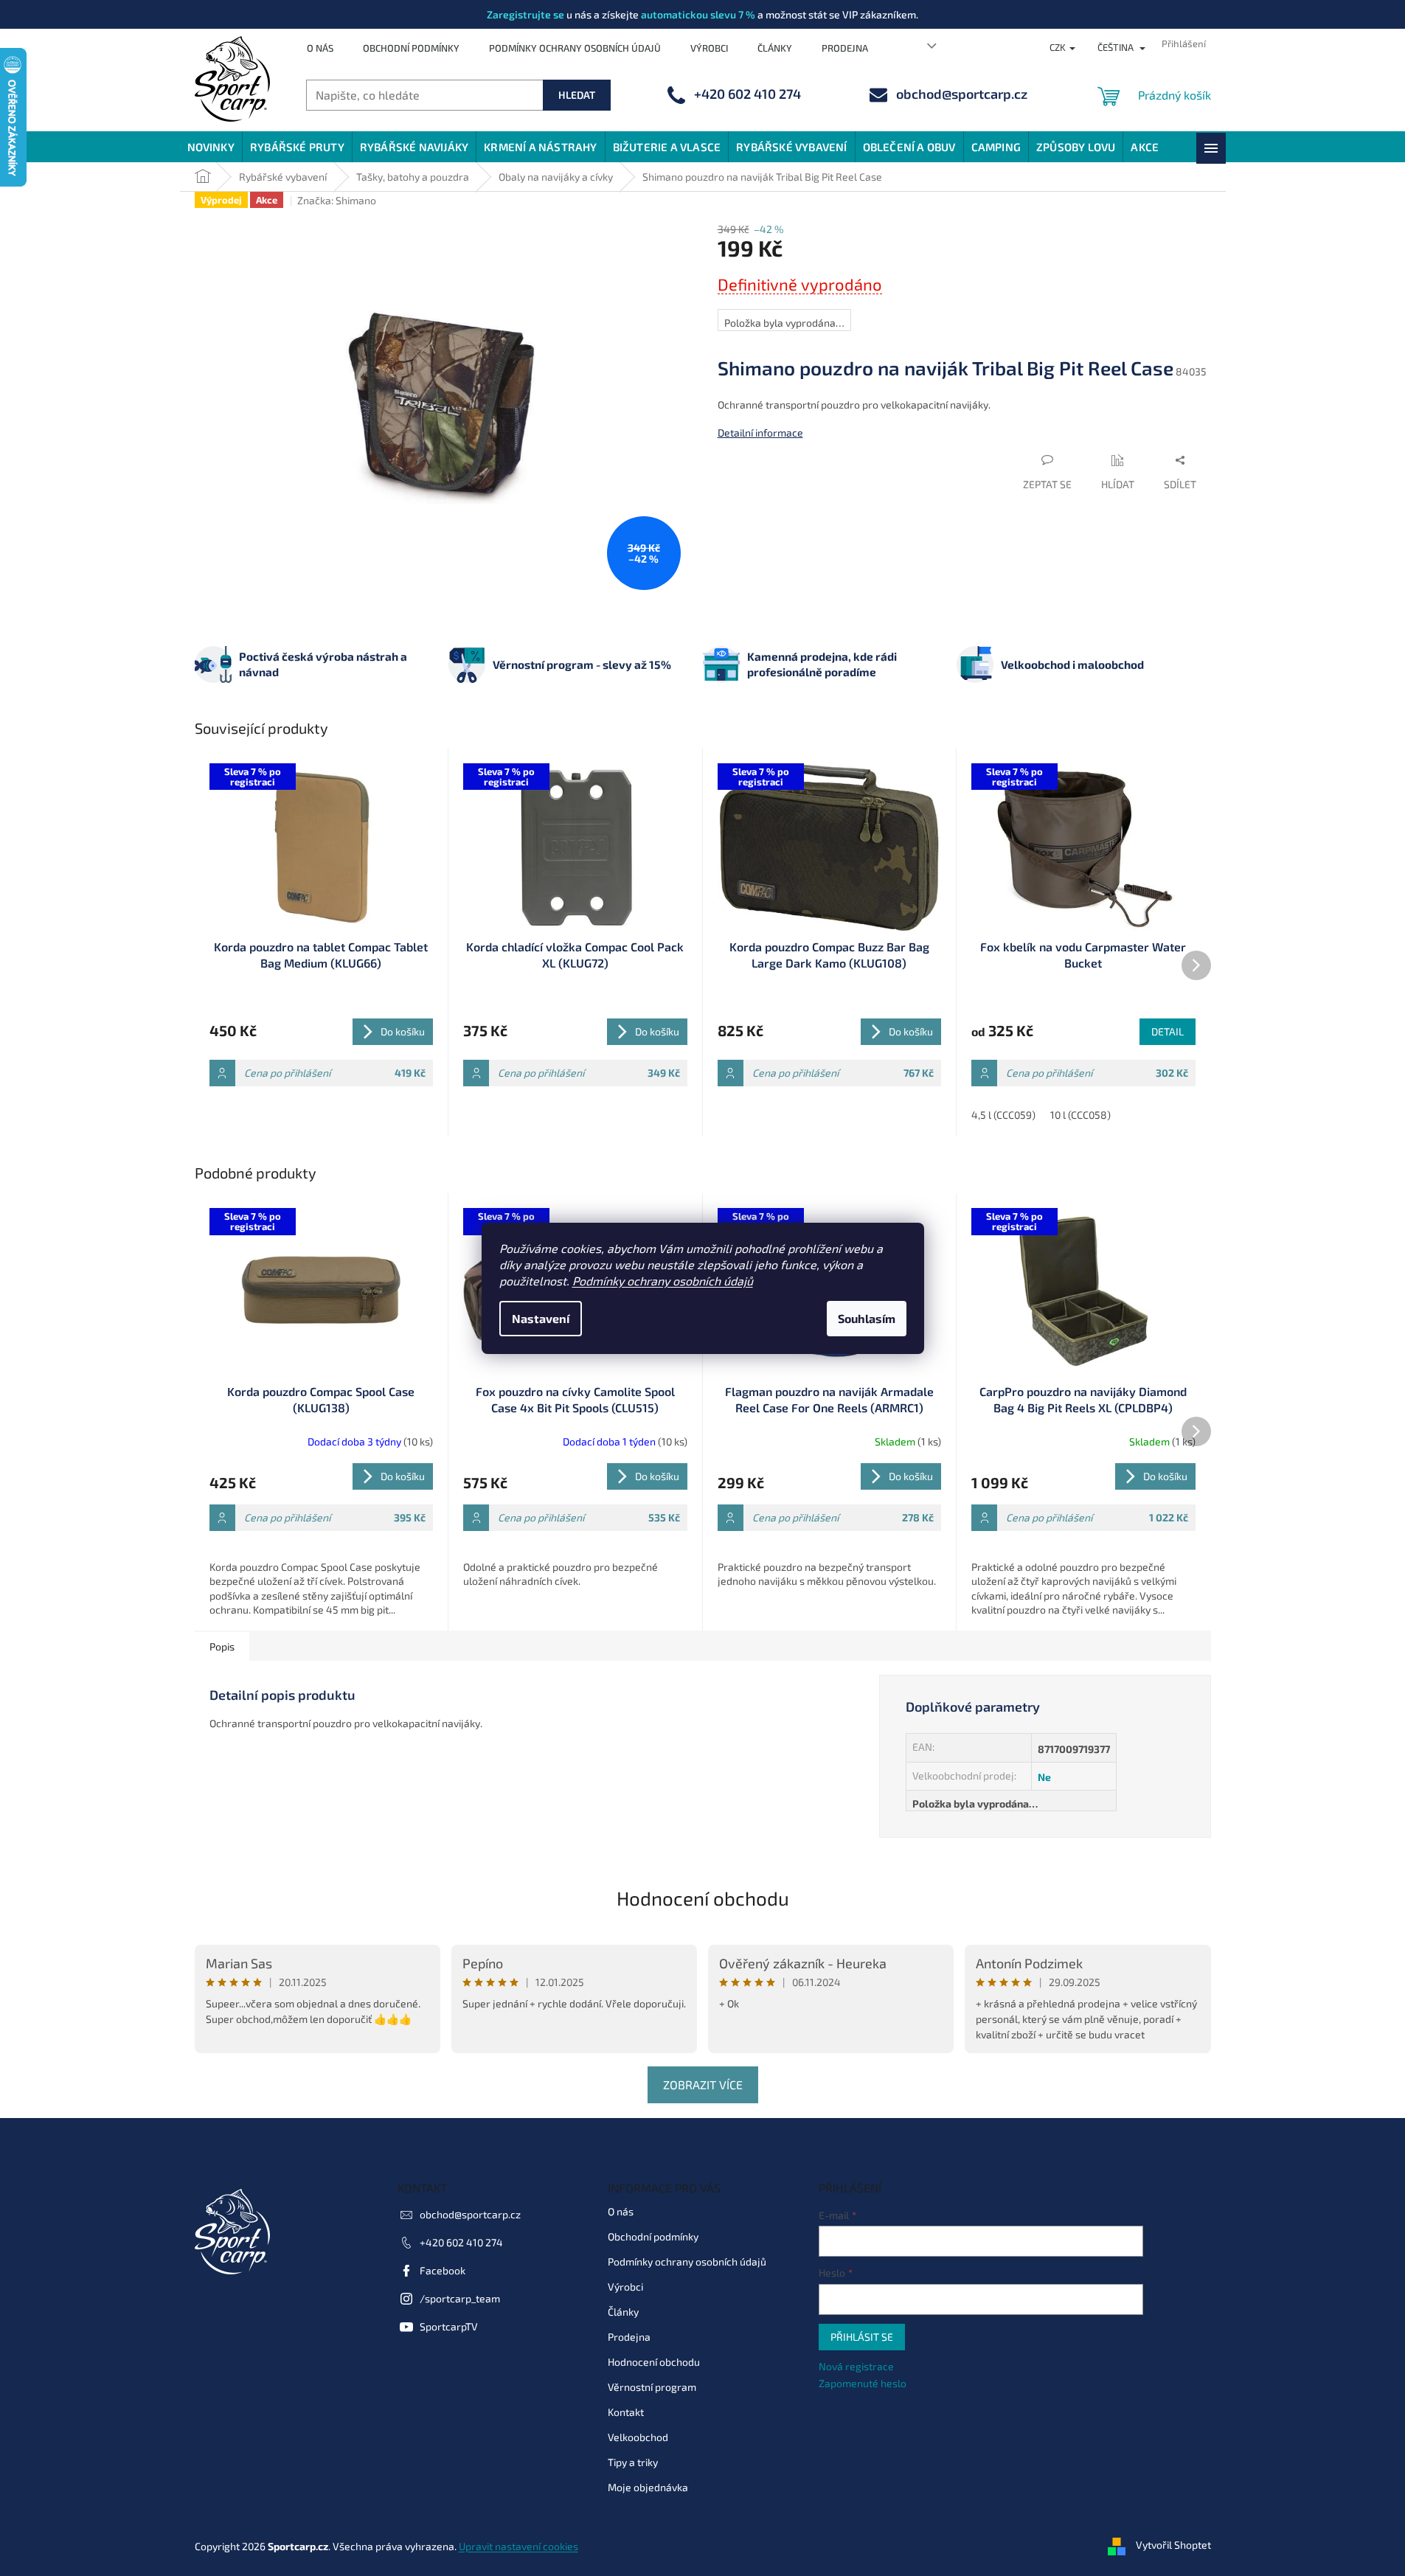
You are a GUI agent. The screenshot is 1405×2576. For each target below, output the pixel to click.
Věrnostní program (652, 2387)
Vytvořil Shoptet (1173, 2545)
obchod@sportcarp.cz (470, 2214)
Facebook (443, 2270)
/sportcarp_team (460, 2298)
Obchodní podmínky (411, 48)
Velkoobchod (638, 2437)
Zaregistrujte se (525, 14)
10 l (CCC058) (1080, 1115)
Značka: (337, 200)
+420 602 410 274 (461, 2242)
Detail (1168, 1031)
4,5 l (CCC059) (1003, 1115)
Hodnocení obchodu (703, 1898)
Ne (1044, 1777)
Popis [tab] (222, 1646)
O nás (320, 48)
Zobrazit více (703, 2084)
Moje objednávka (648, 2487)
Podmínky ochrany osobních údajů (663, 1281)
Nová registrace (856, 2366)
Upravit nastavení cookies (518, 2546)
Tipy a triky (633, 2462)
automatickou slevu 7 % (698, 14)
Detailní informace (760, 433)
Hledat (577, 95)
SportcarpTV (449, 2326)
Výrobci (709, 48)
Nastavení (541, 1318)
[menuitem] (211, 147)
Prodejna (845, 48)
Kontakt (626, 2412)
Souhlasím (867, 1318)
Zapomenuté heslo (863, 2383)
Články (775, 48)
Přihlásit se (862, 2337)
